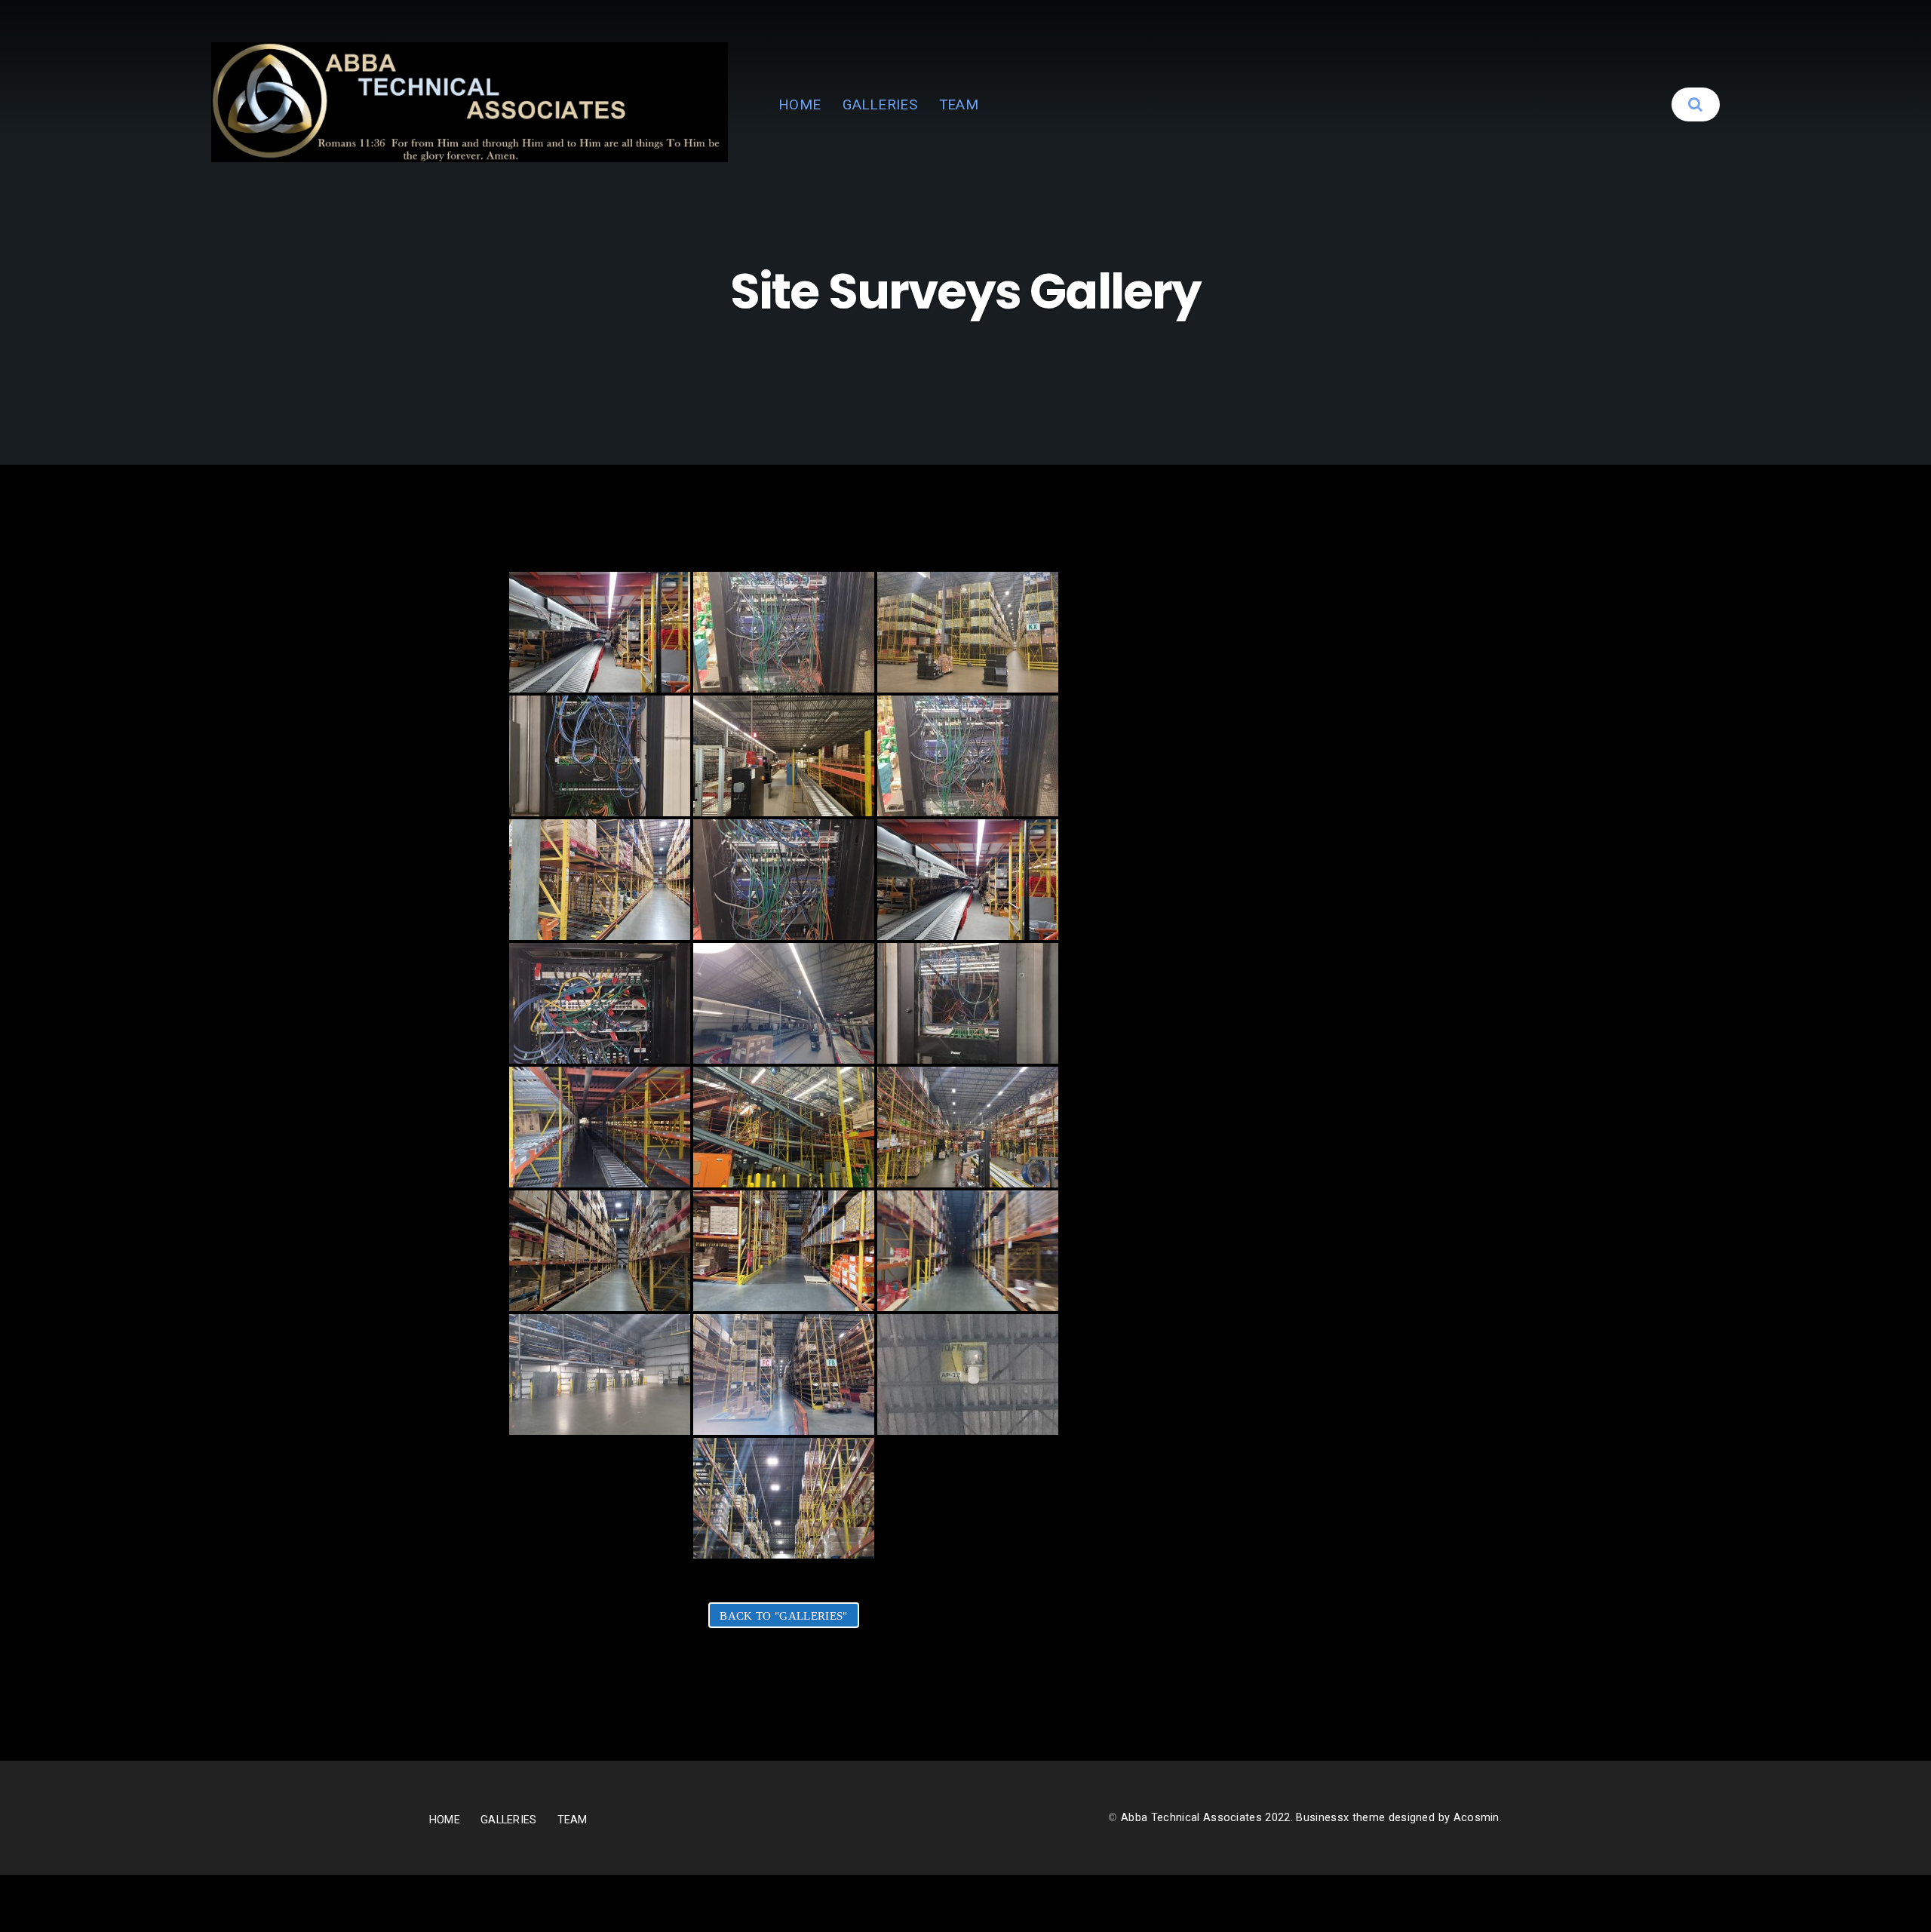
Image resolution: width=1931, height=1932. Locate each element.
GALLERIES (880, 104)
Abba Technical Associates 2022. (1208, 1818)
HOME (800, 104)
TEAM (959, 104)
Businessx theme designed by (1374, 1818)
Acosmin (1477, 1818)
